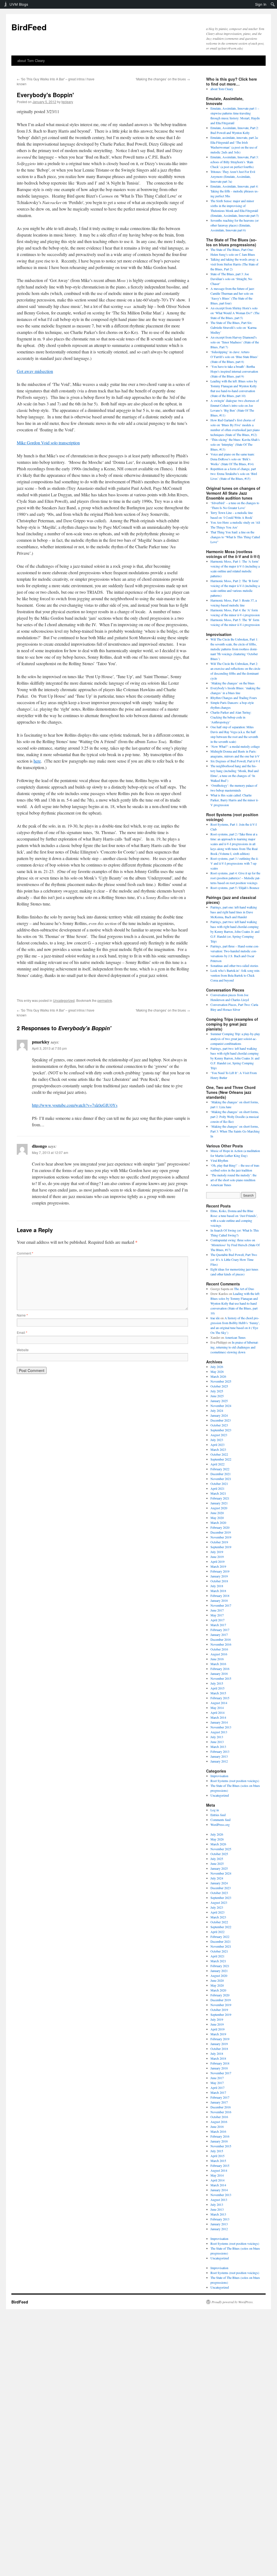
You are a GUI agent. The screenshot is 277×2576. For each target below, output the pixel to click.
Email (22, 1332)
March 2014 (218, 1717)
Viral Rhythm (219, 1160)
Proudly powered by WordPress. (233, 2302)
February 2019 (220, 1571)
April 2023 (217, 1445)
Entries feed (218, 1815)
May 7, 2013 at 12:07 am (50, 1152)
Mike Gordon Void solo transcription (48, 443)
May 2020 (217, 1518)
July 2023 (217, 1440)
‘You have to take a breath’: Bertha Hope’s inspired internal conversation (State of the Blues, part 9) (234, 371)
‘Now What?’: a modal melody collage (235, 746)
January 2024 (219, 1415)
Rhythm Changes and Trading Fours (234, 698)
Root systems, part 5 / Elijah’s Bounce (235, 888)
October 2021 (219, 1484)
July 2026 (217, 1367)
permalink (105, 1000)
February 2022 (220, 1469)
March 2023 (218, 1449)
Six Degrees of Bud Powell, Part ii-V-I (235, 761)
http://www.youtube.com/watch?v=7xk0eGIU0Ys (75, 1105)
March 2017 (218, 1625)
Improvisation (219, 1776)
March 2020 (218, 1522)
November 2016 (221, 1644)
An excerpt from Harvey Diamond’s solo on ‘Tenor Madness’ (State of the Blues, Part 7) (235, 342)
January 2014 (219, 1722)
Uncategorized (64, 1000)
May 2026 (217, 1371)
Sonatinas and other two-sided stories (234, 966)
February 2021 (220, 1498)
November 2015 (221, 1678)
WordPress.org (220, 1824)
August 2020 (219, 1508)
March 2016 (218, 1664)
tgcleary (67, 102)
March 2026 (218, 1376)
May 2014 (217, 1708)
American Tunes (221, 1185)
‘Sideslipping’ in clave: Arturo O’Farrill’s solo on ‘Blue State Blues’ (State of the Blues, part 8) (234, 357)
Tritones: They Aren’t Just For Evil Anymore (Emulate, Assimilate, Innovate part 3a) (233, 176)
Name (22, 1315)
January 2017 (219, 1635)
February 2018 (220, 1596)
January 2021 (219, 1503)
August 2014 (219, 1703)
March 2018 (218, 1591)
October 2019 (219, 1542)
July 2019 (217, 1552)
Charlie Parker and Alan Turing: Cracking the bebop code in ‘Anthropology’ (231, 717)
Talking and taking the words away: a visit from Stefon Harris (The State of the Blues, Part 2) (234, 264)
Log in (215, 1810)
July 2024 (217, 1410)
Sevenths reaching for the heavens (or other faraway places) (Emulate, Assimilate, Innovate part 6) (235, 225)
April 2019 (217, 1561)
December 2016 (221, 1639)
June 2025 (217, 1396)
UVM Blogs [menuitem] (19, 4)
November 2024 (221, 1406)
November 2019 (221, 1537)
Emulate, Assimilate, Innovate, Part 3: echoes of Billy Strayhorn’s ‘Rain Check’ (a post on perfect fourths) (235, 162)
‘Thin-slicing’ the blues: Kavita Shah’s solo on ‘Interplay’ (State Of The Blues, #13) (235, 444)
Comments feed (220, 1820)
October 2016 (219, 1649)
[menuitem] (273, 4)
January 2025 (219, 1401)
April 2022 (217, 1464)
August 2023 (219, 1435)
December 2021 (221, 1474)
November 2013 (221, 1727)
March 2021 (218, 1493)
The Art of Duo (244, 1289)
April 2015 (217, 1688)
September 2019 (221, 1547)
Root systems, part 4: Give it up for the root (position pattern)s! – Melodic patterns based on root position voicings (235, 878)
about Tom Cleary (31, 60)
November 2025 (221, 1381)
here (37, 761)
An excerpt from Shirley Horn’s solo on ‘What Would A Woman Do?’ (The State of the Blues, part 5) (235, 313)
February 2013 (220, 1751)
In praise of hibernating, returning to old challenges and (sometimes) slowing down (235, 1347)
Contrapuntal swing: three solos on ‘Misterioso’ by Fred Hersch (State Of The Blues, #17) (235, 1245)
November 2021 (221, 1479)
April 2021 (217, 1488)
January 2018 (219, 1600)
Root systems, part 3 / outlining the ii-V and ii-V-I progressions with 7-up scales (235, 863)
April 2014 (217, 1712)
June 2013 (217, 1742)
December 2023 (221, 1420)
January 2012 (219, 1761)
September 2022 (221, 1459)
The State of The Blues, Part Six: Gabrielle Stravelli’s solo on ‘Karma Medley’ (233, 327)
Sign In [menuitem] (261, 4)
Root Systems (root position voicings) (235, 1781)
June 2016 (217, 1659)
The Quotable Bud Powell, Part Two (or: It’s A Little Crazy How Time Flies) (234, 1259)
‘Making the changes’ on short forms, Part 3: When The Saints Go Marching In (235, 1131)
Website (23, 1350)
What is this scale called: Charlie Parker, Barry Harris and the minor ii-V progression (235, 800)
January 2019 (219, 1576)
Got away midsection (35, 371)
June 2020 (217, 1513)
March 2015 (218, 1693)
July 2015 (217, 1683)
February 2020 (220, 1527)
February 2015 (220, 1698)
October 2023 (219, 1425)
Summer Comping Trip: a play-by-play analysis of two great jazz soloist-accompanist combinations (235, 1039)
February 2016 (220, 1669)
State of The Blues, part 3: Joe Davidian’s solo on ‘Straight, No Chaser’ (231, 279)
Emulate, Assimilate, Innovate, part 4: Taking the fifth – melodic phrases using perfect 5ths (235, 191)
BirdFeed (29, 27)
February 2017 (220, 1630)
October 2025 (219, 1386)
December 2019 (221, 1532)
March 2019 (218, 1566)
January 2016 (219, 1673)
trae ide (215, 1318)
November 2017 (221, 1605)
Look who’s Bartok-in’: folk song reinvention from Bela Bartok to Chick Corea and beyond (235, 975)
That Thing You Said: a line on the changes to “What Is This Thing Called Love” (235, 537)
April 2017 (217, 1620)
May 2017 (217, 1615)
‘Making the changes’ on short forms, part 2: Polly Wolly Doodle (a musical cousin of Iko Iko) (235, 1117)
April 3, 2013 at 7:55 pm (49, 1048)
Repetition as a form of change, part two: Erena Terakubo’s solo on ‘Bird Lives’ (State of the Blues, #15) (234, 474)
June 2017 (217, 1610)
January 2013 (219, 1756)
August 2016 (219, 1654)
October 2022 (219, 1454)
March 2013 (218, 1747)
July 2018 (217, 1586)
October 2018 (219, 1581)
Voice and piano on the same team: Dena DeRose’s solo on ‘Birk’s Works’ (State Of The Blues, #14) (233, 459)
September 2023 (221, 1430)
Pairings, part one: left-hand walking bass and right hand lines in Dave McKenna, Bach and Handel (234, 912)
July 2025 (217, 1391)
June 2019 (217, 1557)
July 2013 (217, 1737)
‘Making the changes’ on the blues (163, 79)
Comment (25, 1253)
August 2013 (219, 1732)
